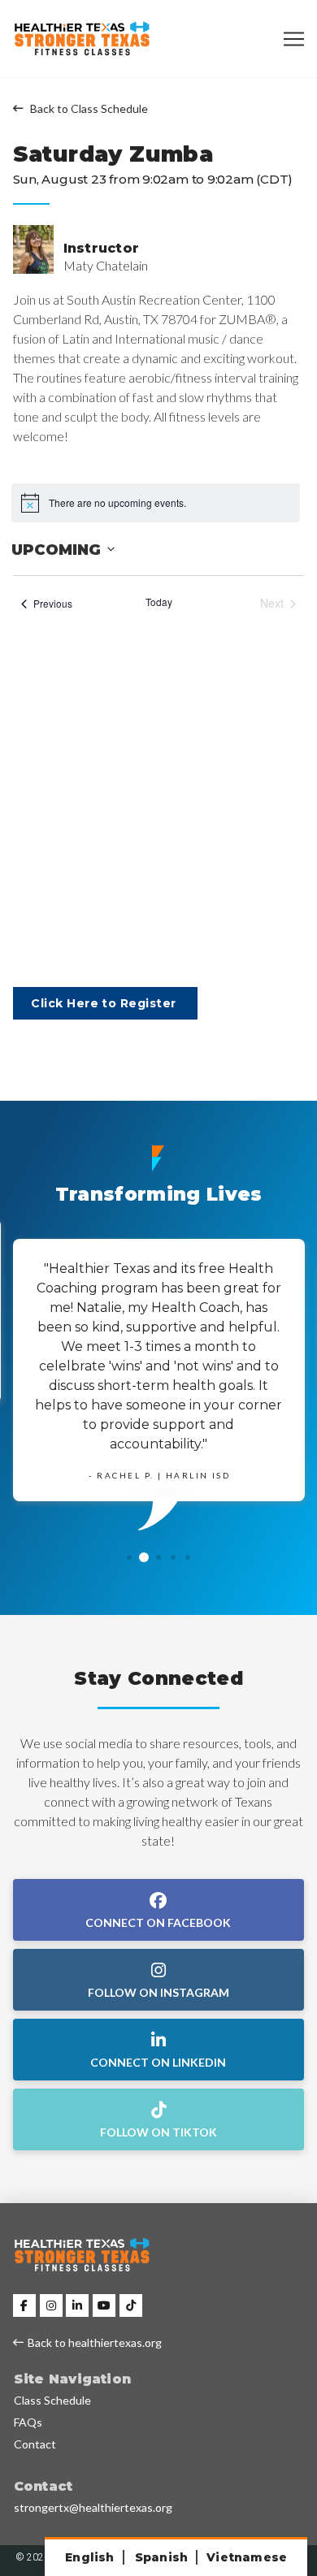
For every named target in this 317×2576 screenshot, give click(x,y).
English (89, 2557)
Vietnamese (247, 2557)
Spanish (161, 2557)
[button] (294, 39)
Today (159, 602)
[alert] (156, 503)
